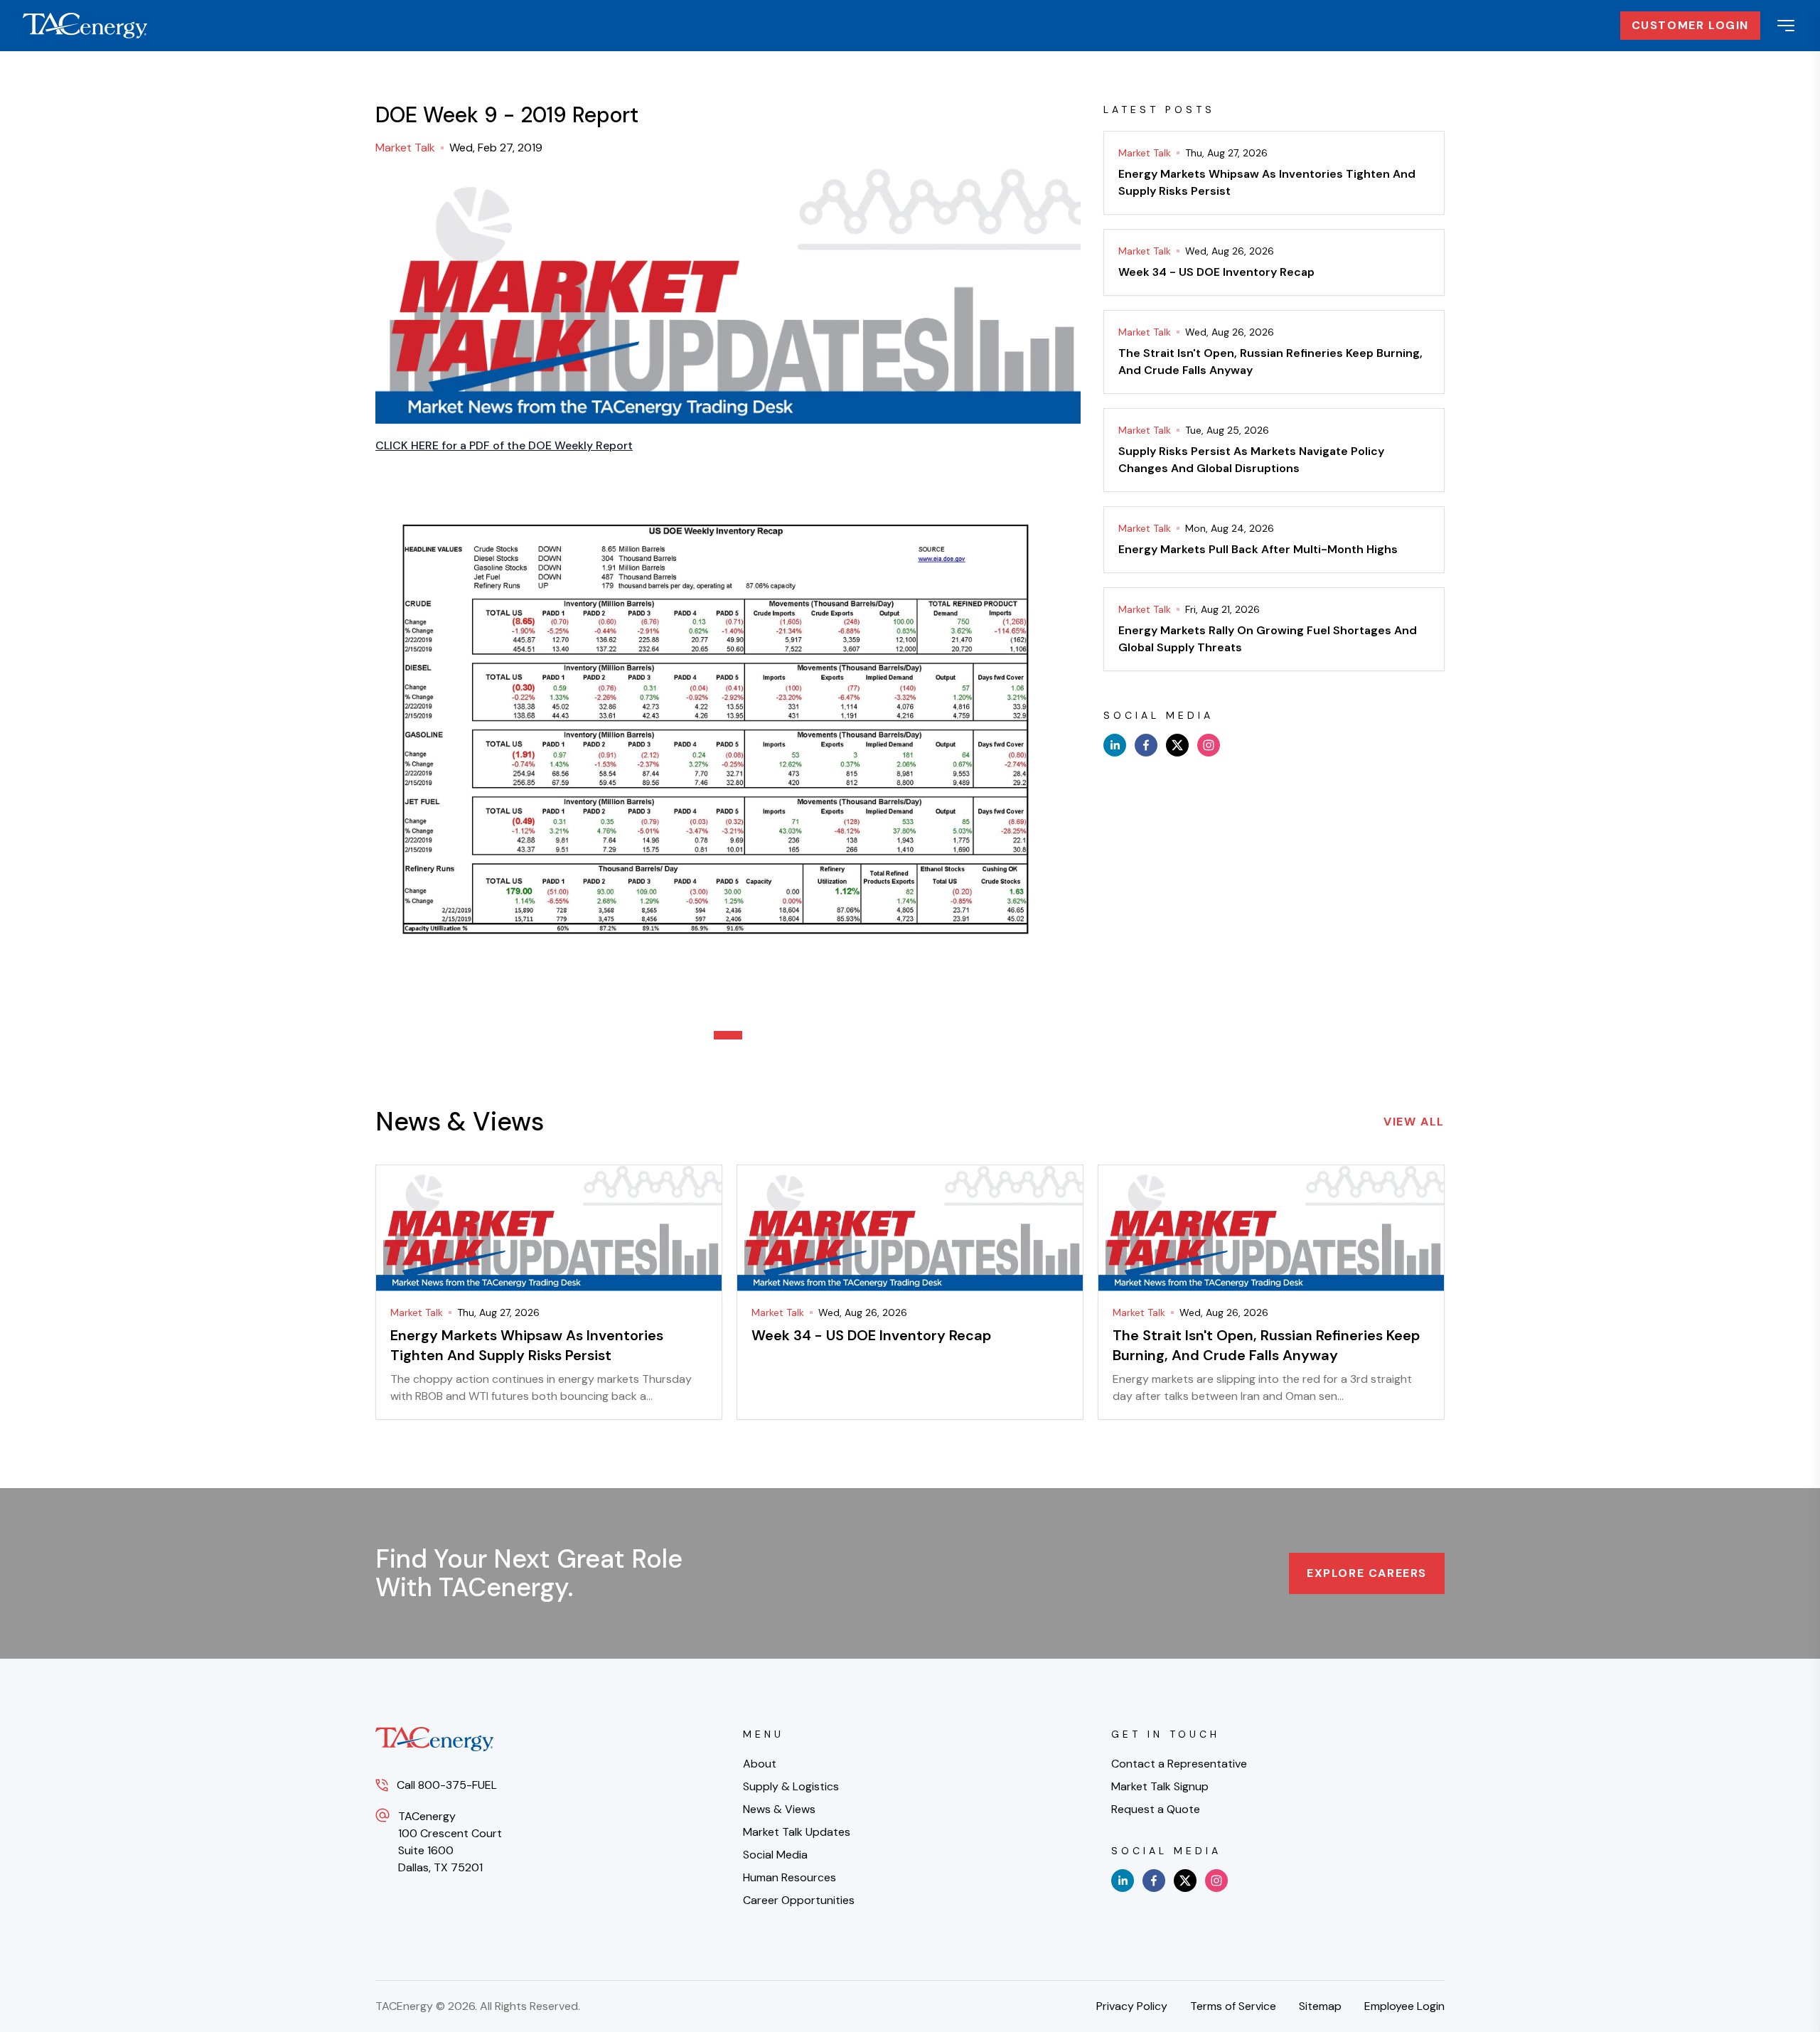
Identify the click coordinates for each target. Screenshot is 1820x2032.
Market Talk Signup (1160, 1786)
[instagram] (1209, 745)
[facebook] (1146, 745)
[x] (1177, 745)
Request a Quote (1156, 1809)
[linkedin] (1115, 745)
